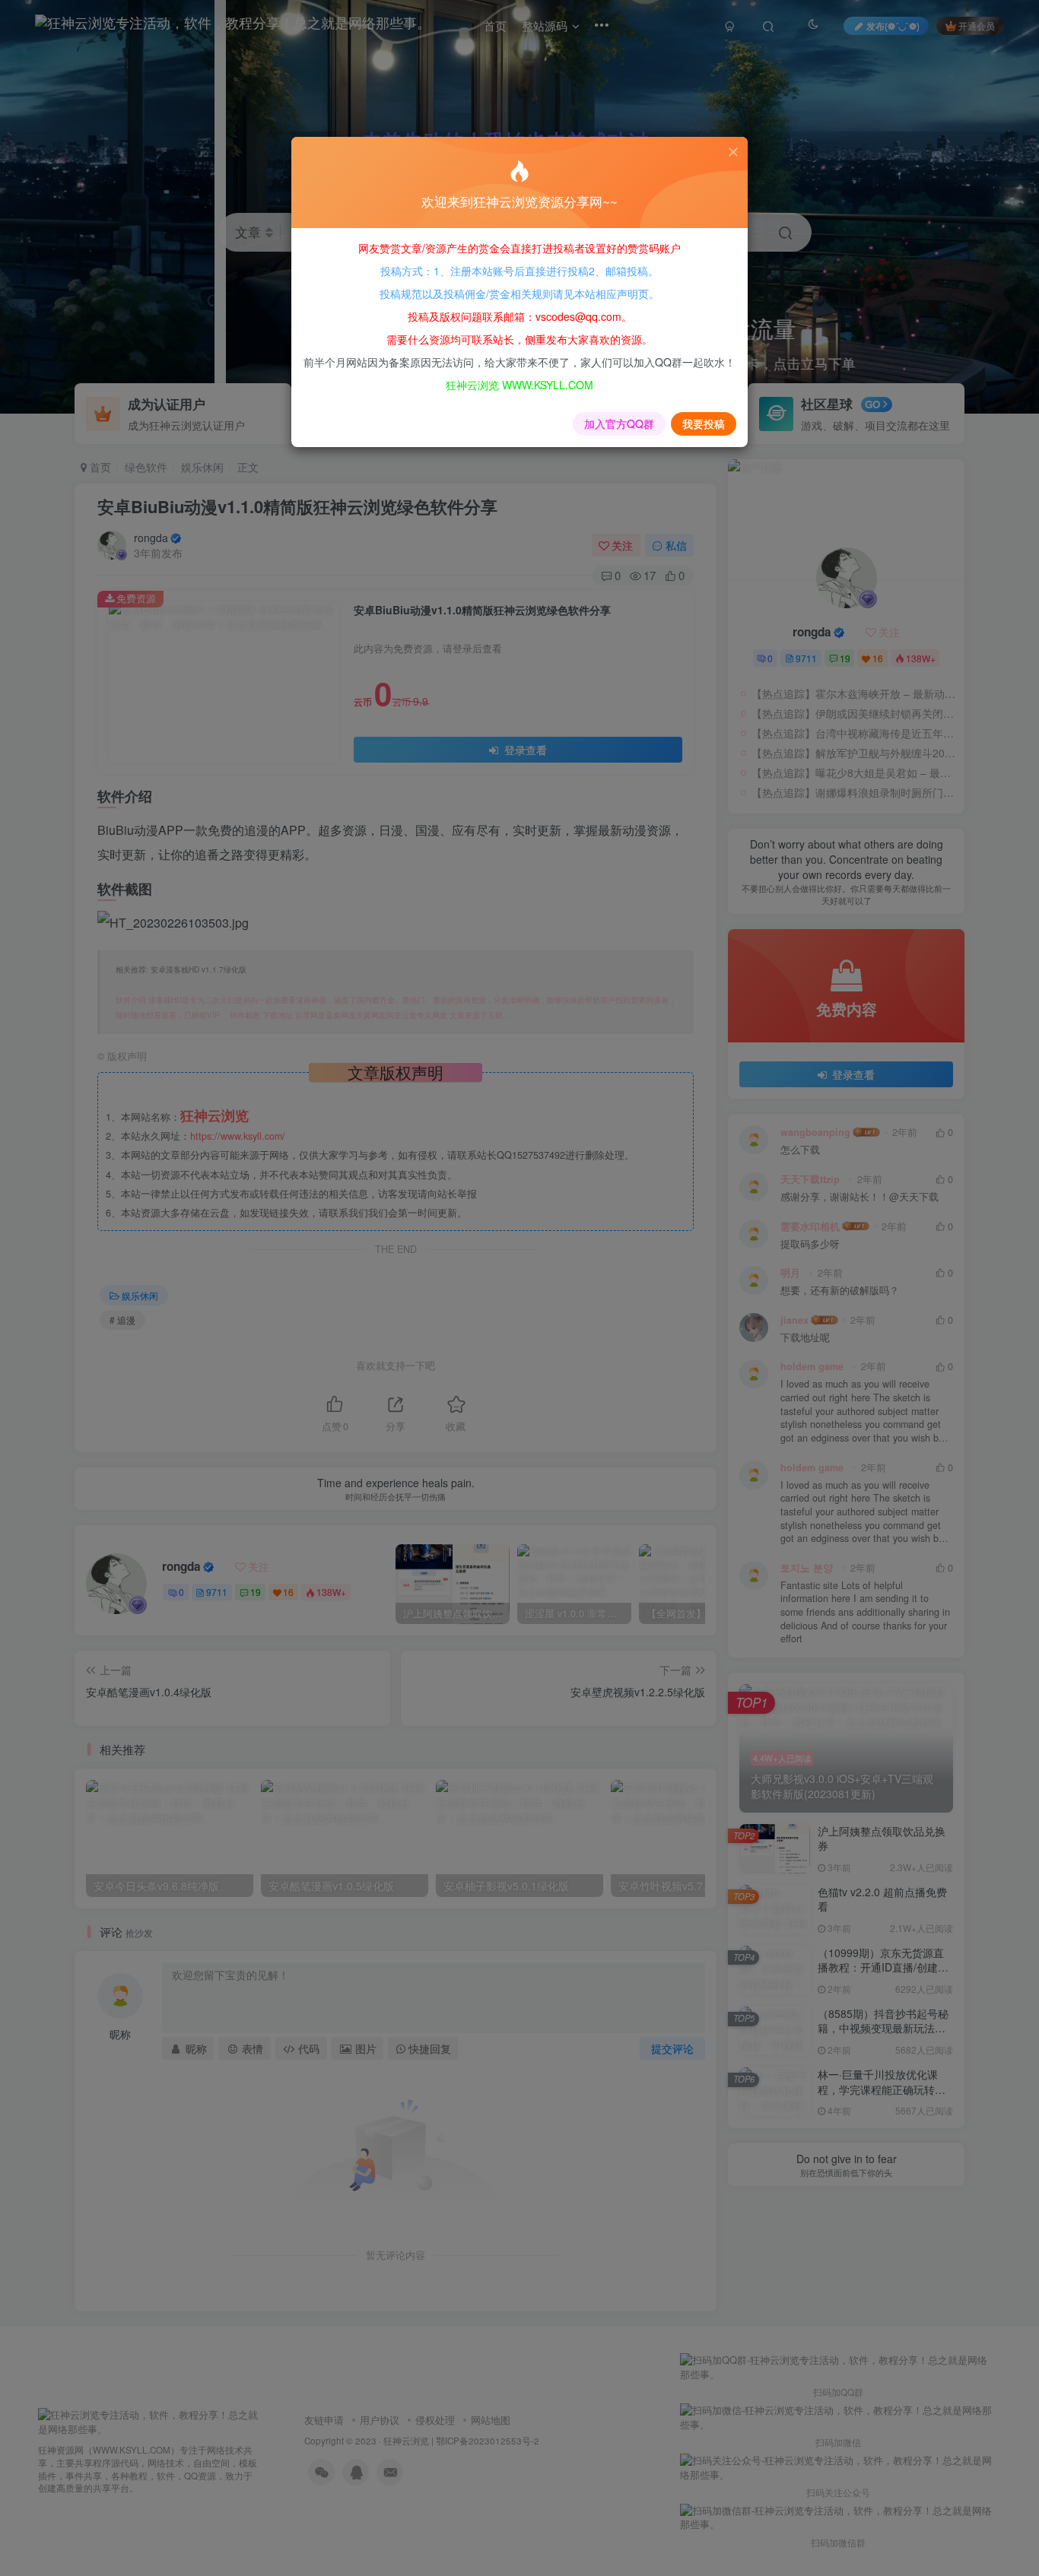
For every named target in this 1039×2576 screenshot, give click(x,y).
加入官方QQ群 (619, 424)
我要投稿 (704, 424)
